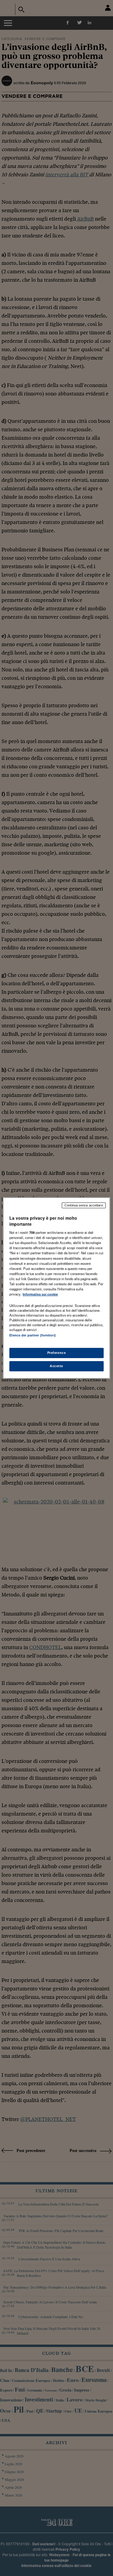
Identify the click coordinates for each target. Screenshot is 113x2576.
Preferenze (57, 1353)
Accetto (56, 1366)
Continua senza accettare (84, 1205)
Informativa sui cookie (40, 1294)
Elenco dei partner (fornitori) (32, 1335)
